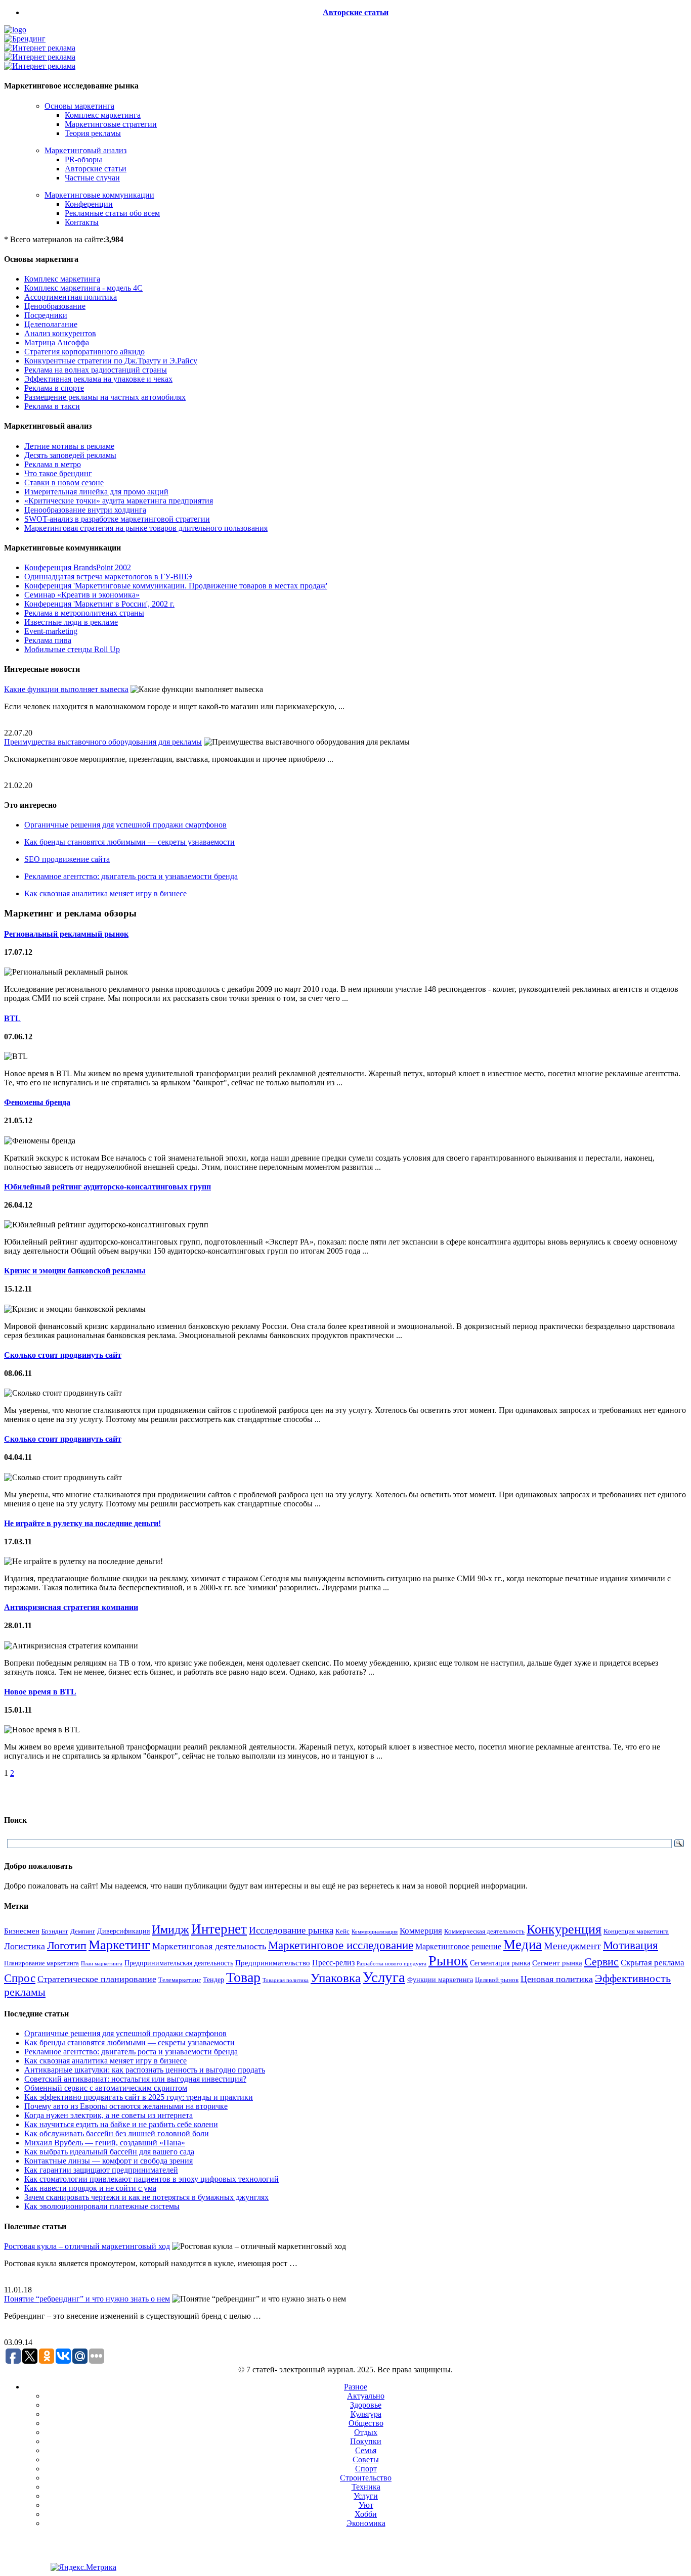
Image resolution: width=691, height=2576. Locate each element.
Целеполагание (51, 324)
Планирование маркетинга (41, 1963)
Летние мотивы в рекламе (69, 446)
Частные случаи (92, 178)
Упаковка (336, 1978)
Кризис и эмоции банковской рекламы (75, 1271)
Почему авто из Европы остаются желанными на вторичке (126, 2106)
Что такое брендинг (58, 473)
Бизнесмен (22, 1931)
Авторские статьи (356, 12)
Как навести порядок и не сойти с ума (90, 2188)
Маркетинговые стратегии (111, 124)
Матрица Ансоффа (57, 342)
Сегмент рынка (557, 1963)
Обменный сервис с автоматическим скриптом (106, 2088)
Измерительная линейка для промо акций (96, 492)
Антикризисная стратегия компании (71, 1607)
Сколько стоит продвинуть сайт (63, 1355)
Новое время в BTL (40, 1692)
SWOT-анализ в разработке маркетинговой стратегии (117, 519)
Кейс (342, 1931)
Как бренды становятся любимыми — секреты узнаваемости (129, 842)
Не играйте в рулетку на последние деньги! (82, 1523)
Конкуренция (564, 1929)
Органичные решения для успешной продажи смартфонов (125, 825)
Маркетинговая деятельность (209, 1946)
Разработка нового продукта (392, 1963)
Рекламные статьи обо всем (112, 213)
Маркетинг (119, 1945)
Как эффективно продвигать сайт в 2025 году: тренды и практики (139, 2097)
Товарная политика (286, 1980)
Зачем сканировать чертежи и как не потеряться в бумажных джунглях (146, 2197)
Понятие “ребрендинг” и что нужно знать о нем (87, 2299)
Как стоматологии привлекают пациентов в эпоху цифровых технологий (152, 2179)
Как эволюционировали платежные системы (102, 2206)
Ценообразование (55, 306)
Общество (366, 2423)
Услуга (384, 1977)
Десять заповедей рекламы (70, 455)
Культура (366, 2414)
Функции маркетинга (440, 1980)
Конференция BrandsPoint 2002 (78, 567)
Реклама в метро (53, 464)
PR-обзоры (83, 159)
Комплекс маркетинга (103, 115)
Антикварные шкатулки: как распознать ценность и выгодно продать (145, 2070)
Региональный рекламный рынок (66, 934)
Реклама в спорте (54, 388)
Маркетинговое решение (458, 1946)
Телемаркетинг (180, 1980)
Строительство (366, 2478)
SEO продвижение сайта (67, 859)
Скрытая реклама (653, 1963)
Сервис (601, 1962)
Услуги (366, 2496)
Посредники (46, 315)
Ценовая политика (557, 1979)
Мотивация (631, 1945)
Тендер (213, 1980)
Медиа (523, 1945)
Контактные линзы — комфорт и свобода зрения (109, 2161)
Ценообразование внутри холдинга (85, 510)
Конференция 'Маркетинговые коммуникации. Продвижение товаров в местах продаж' (176, 586)
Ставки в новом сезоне (64, 482)
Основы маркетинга (79, 106)
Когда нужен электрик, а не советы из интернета (109, 2115)
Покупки (366, 2441)
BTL (12, 1018)
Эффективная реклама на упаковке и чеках (98, 379)
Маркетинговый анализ (85, 150)
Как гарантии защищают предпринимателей (101, 2170)
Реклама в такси (52, 406)
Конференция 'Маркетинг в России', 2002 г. (99, 604)
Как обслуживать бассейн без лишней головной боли (117, 2133)
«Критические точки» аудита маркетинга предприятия (119, 501)
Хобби (366, 2514)
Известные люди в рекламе (71, 622)
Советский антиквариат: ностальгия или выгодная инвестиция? (135, 2079)
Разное (356, 2387)
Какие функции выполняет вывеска (66, 689)
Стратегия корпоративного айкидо (84, 352)
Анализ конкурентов (60, 333)
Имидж (170, 1929)
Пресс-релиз (333, 1963)
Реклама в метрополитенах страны (84, 613)
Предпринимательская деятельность (179, 1963)
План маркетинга (102, 1963)
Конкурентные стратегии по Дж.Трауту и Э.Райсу (111, 361)
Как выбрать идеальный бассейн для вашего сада (109, 2152)
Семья (366, 2450)
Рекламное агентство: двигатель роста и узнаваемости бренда (131, 876)
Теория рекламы (93, 133)
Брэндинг (55, 1931)
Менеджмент (572, 1946)
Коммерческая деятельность (484, 1931)
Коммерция (421, 1931)
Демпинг (83, 1931)
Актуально (366, 2396)
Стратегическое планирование (97, 1979)
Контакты (82, 222)
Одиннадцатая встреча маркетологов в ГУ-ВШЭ (108, 577)
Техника (366, 2487)
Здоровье (366, 2405)
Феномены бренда (37, 1102)
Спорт (366, 2469)
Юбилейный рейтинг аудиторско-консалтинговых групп (107, 1187)
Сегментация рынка (500, 1963)
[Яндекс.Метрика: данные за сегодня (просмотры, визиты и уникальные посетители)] (83, 2567)
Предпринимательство (273, 1963)
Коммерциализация (375, 1932)
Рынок (448, 1961)
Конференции (89, 204)
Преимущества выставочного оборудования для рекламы (103, 742)
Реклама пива (48, 640)
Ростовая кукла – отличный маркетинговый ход (87, 2246)
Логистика (25, 1946)
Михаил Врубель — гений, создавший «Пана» (105, 2143)
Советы (366, 2459)
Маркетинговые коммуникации (99, 195)
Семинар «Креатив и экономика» (82, 595)
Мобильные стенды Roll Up (72, 649)
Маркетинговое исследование (341, 1945)
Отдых (366, 2432)
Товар (243, 1977)
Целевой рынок (497, 1980)
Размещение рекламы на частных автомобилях (105, 397)
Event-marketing (51, 631)
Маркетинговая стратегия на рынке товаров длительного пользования (146, 528)
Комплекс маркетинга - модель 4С (83, 288)
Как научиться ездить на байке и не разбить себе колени (121, 2124)
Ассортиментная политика (71, 297)
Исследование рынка (291, 1930)
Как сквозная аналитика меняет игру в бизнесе (105, 893)
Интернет (219, 1929)
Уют (366, 2505)
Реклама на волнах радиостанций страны (96, 370)
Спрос (20, 1978)
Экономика (366, 2523)
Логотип (67, 1945)
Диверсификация (123, 1931)
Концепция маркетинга (636, 1931)
